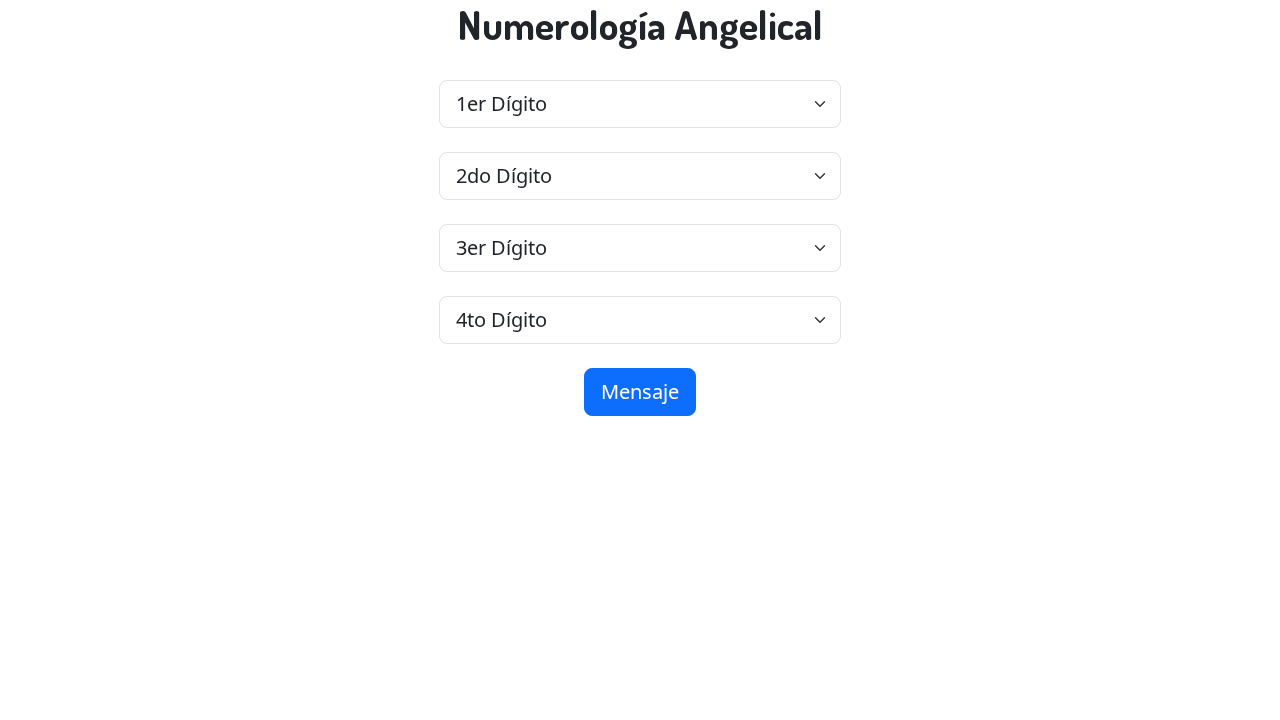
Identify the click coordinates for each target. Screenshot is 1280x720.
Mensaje (640, 391)
